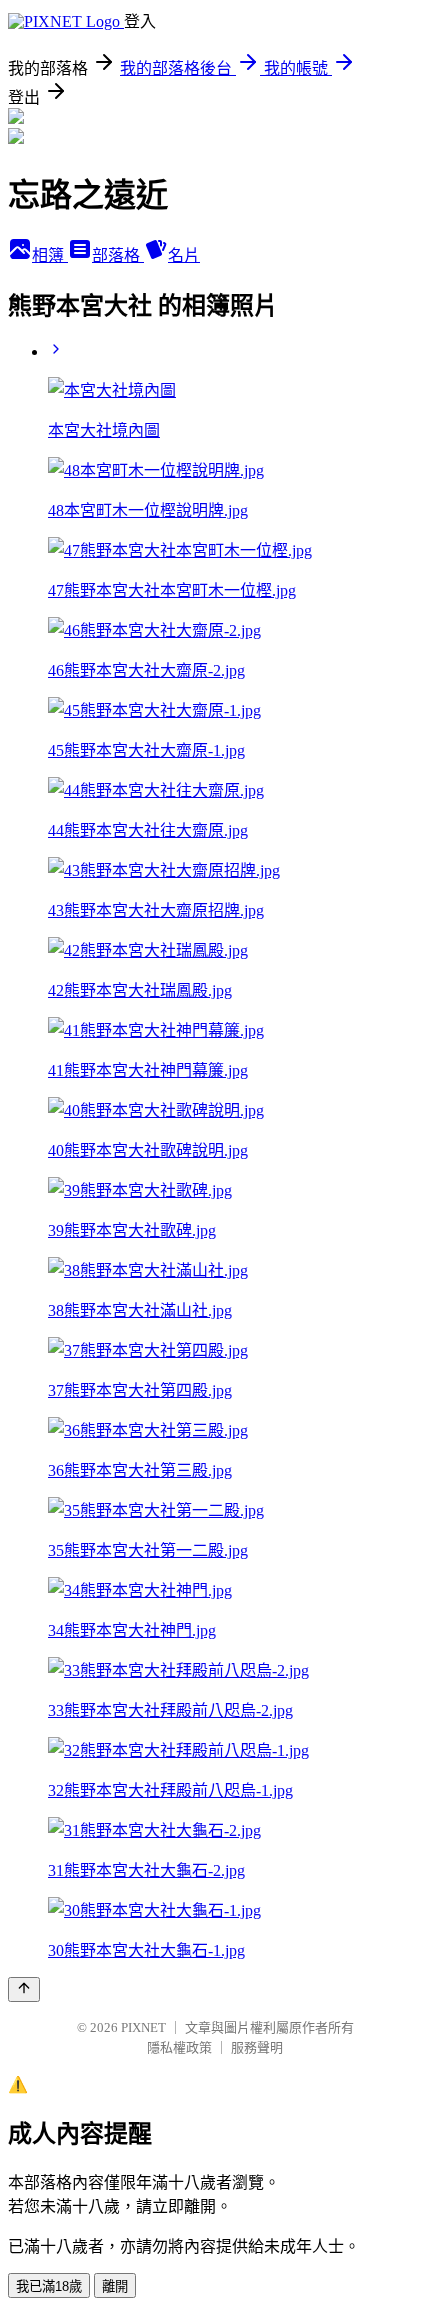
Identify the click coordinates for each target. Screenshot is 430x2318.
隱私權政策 (179, 2047)
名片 (184, 255)
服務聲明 (257, 2047)
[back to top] (24, 1989)
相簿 (50, 255)
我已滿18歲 (49, 2286)
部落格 (118, 255)
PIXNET (143, 2027)
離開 (115, 2286)
